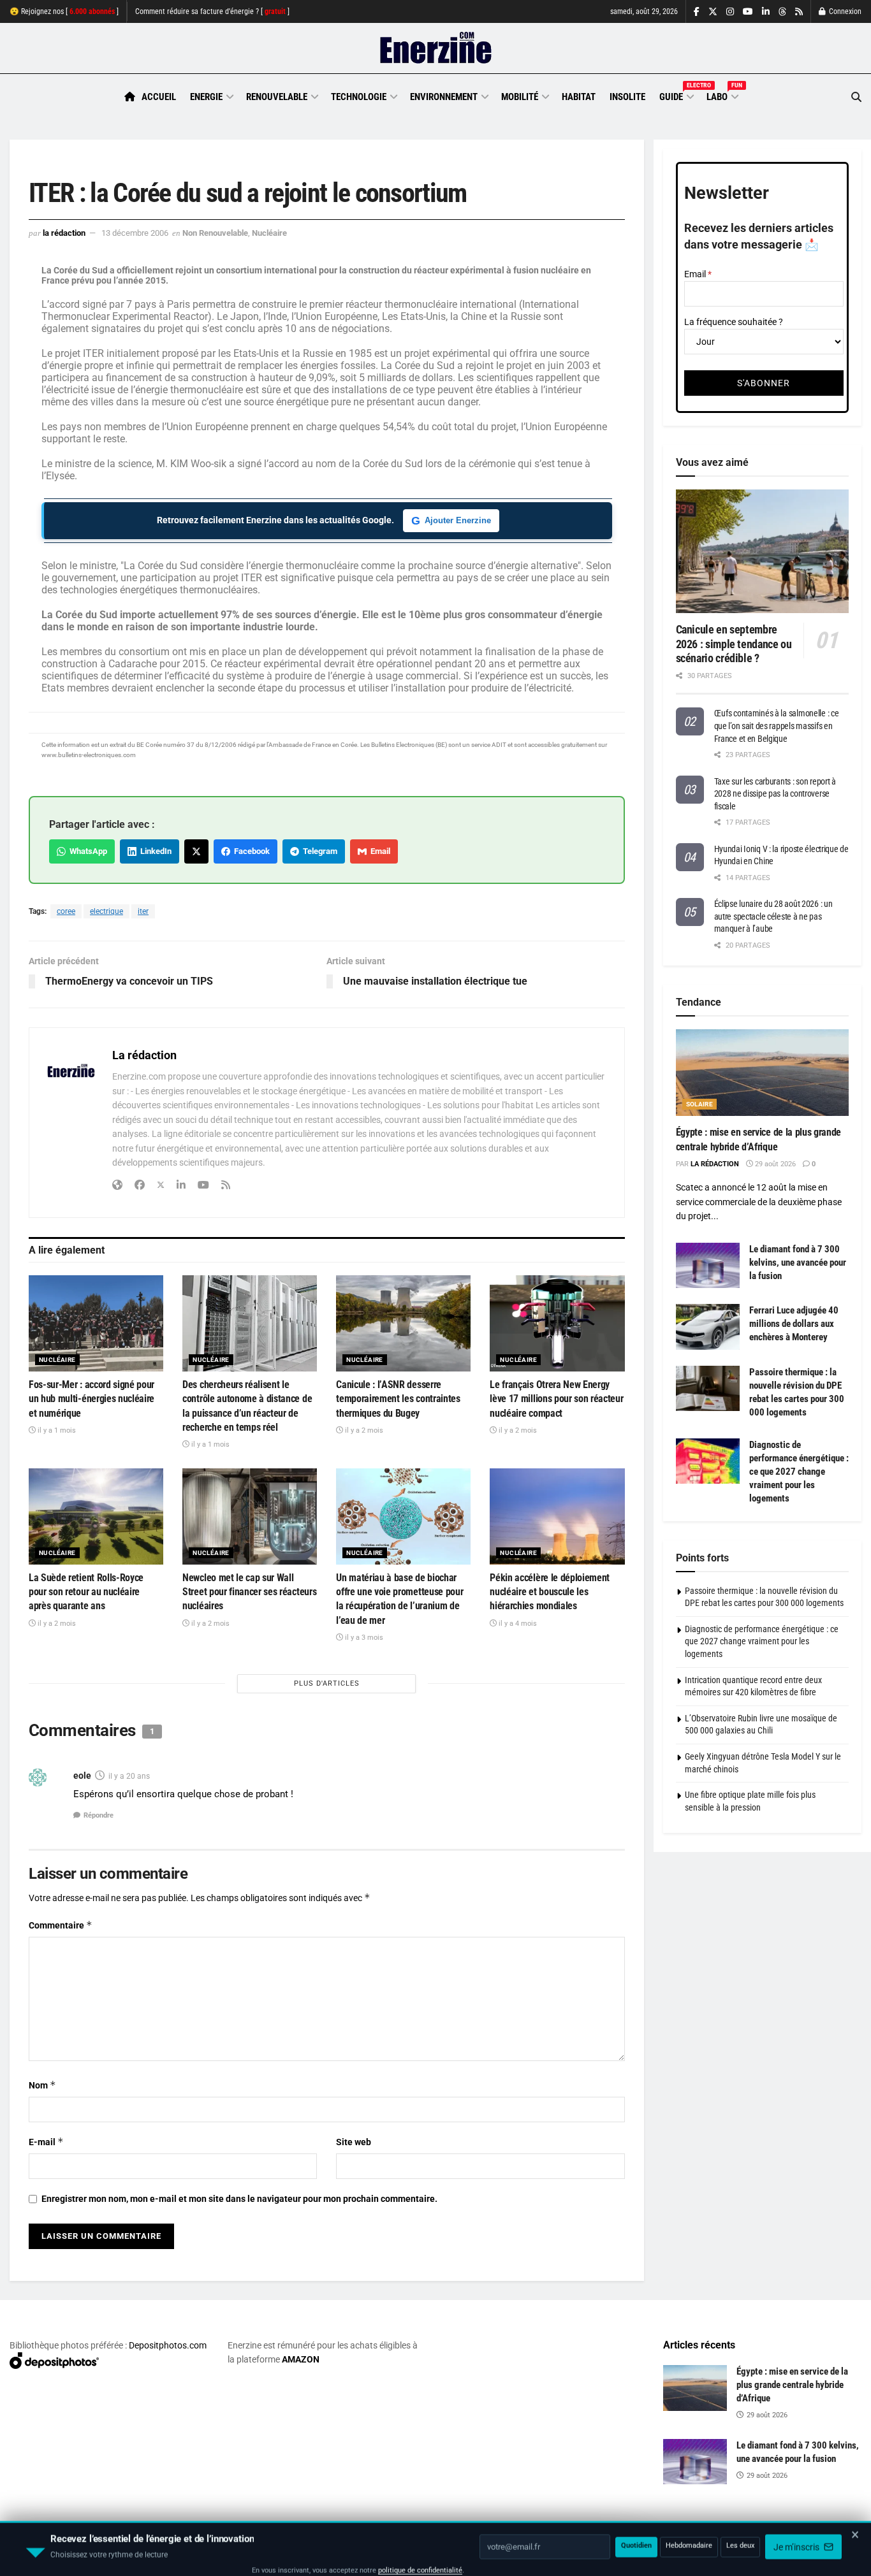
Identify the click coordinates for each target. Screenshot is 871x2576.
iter (143, 911)
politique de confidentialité (420, 2562)
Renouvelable (277, 97)
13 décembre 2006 (135, 233)
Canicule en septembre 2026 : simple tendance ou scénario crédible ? (734, 644)
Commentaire (61, 1925)
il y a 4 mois (517, 1624)
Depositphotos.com (168, 2345)
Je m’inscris (797, 2538)
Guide (676, 95)
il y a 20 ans (129, 1776)
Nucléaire (269, 233)
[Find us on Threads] (782, 12)
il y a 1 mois (56, 1430)
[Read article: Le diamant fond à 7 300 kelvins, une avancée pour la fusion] (708, 1266)
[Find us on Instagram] (730, 12)
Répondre (99, 1815)
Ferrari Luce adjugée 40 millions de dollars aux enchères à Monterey (794, 1324)
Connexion (844, 11)
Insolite (627, 97)
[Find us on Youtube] (748, 12)
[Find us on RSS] (799, 12)
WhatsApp (86, 851)
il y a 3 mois (363, 1638)
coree (66, 911)
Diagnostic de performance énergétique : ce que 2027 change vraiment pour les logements (799, 1472)
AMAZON (301, 2359)
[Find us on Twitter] (713, 12)
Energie (206, 97)
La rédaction (64, 233)
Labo (722, 95)
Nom (42, 2085)
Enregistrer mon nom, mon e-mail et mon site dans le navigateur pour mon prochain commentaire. (239, 2199)
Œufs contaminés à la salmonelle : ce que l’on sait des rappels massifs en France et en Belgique (777, 726)
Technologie (359, 97)
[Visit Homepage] (436, 48)
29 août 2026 (774, 1164)
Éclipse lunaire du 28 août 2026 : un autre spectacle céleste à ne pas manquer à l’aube (773, 916)
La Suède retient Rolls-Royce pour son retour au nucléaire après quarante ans (86, 1592)
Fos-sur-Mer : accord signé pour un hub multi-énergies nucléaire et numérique (91, 1399)
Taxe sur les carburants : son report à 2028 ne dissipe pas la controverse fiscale (775, 794)
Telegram (318, 851)
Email (378, 851)
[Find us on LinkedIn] (766, 12)
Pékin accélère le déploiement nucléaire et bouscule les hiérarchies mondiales (550, 1592)
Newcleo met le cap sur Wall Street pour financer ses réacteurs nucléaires (249, 1592)
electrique (106, 911)
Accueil (159, 97)
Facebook (250, 851)
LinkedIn (154, 851)
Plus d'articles (327, 1683)
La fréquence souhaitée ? (734, 322)
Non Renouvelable (215, 233)
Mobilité (520, 97)
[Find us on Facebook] (697, 12)
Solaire (700, 1104)
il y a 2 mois (363, 1430)
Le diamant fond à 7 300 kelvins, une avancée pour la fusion (798, 1263)
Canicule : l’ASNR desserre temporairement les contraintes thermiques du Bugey (398, 1399)
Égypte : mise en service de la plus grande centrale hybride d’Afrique (792, 2385)
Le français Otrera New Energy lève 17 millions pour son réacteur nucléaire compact (556, 1399)
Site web (354, 2142)
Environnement (444, 97)
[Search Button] (856, 97)
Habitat (579, 97)
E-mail (46, 2142)
